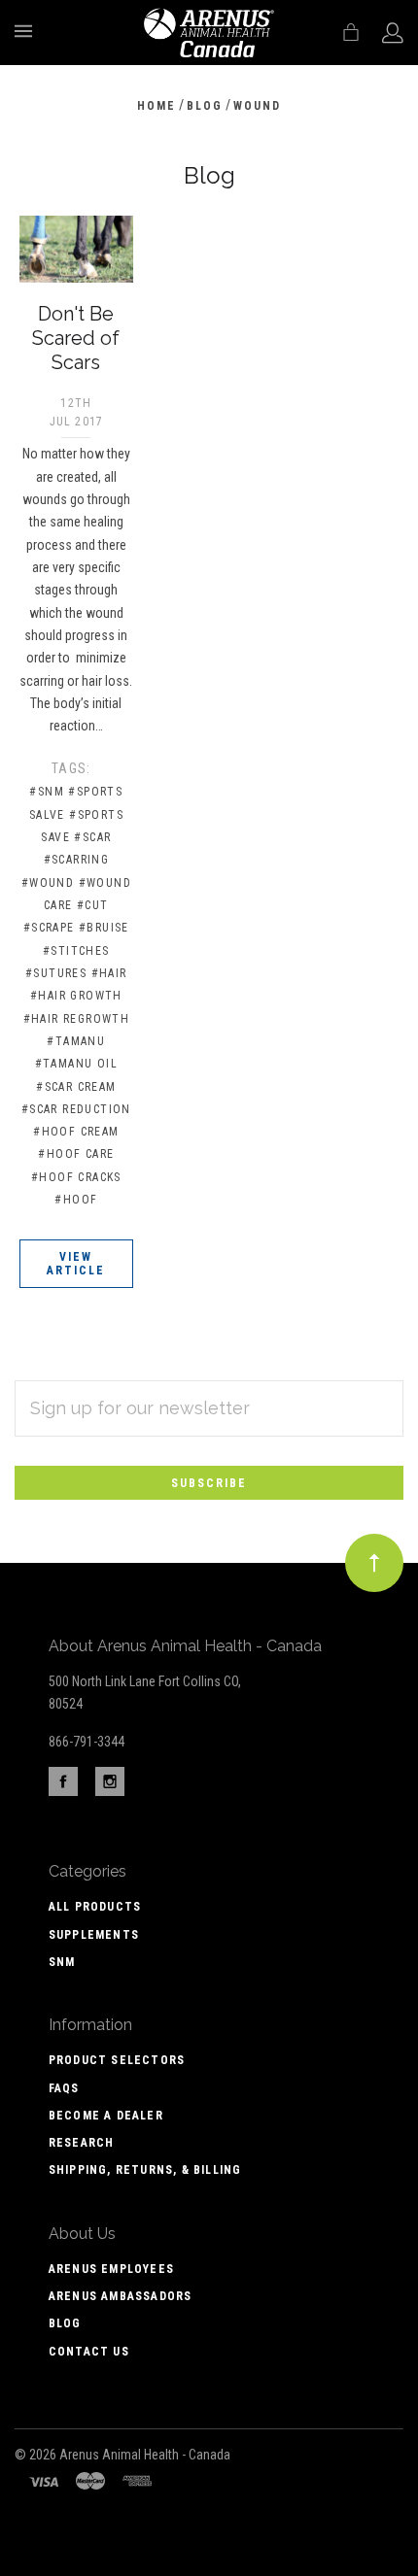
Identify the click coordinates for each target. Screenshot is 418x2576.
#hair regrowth (77, 1019)
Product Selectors (117, 2060)
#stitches (76, 951)
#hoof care (76, 1154)
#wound (48, 883)
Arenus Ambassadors (121, 2296)
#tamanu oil (76, 1064)
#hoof (76, 1200)
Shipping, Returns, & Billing (145, 2170)
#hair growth (76, 996)
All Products (95, 1907)
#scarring (77, 860)
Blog (65, 2323)
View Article (76, 1264)
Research (82, 2143)
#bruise (104, 928)
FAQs (64, 2088)
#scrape (49, 928)
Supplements (94, 1935)
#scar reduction (76, 1109)
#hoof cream (76, 1132)
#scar (92, 837)
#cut (93, 905)
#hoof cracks (76, 1177)
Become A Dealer (106, 2116)
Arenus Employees (111, 2269)
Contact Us (89, 2352)
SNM (62, 1962)
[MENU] (27, 31)
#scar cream (76, 1087)
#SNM (47, 792)
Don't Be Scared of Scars (76, 338)
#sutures (56, 973)
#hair (109, 973)
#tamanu (76, 1041)
